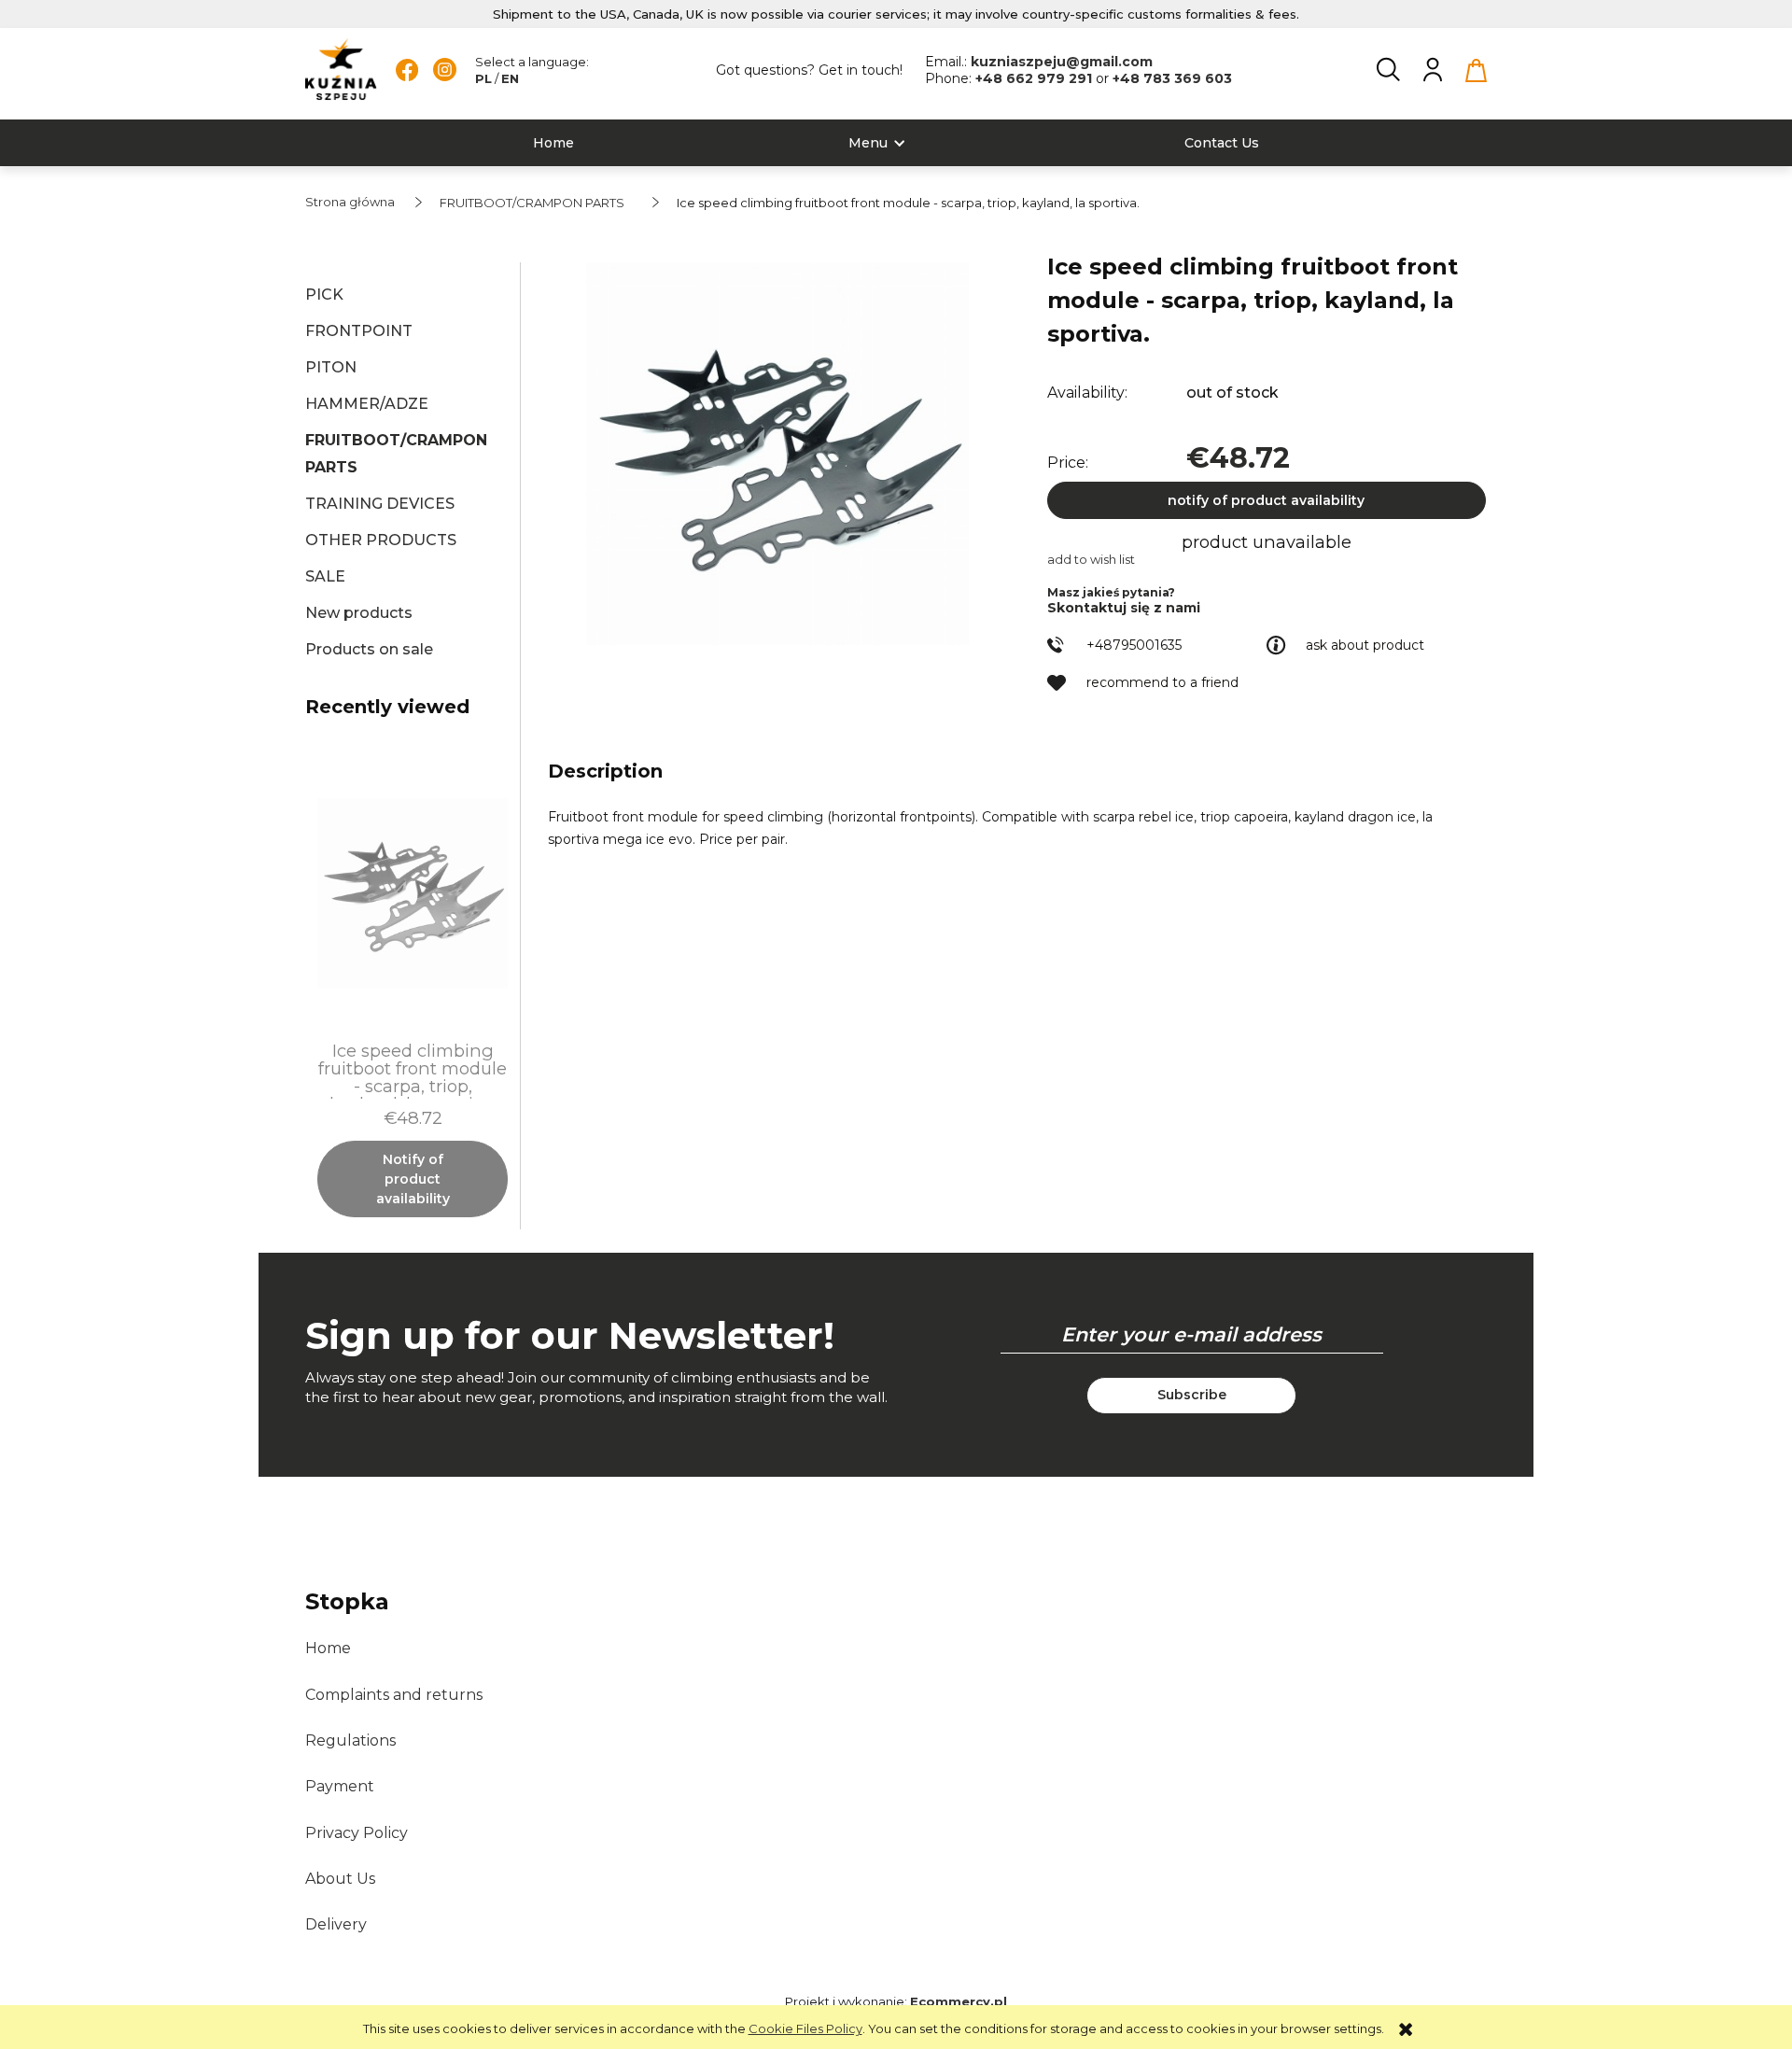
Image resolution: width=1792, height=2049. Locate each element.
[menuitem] (553, 143)
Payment (340, 1786)
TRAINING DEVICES (380, 504)
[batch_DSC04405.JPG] (777, 454)
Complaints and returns (394, 1695)
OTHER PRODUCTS (381, 540)
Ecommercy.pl (959, 2001)
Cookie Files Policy (805, 2028)
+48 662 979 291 (1036, 78)
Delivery (336, 1924)
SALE (325, 576)
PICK (324, 295)
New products (359, 613)
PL (483, 78)
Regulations (350, 1740)
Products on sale (369, 649)
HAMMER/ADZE (367, 404)
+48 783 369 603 (1172, 78)
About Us (340, 1879)
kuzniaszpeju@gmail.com (1062, 62)
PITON (331, 367)
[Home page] (341, 70)
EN (510, 78)
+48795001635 (1134, 645)
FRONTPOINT (359, 331)
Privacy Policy (357, 1833)
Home (328, 1648)
